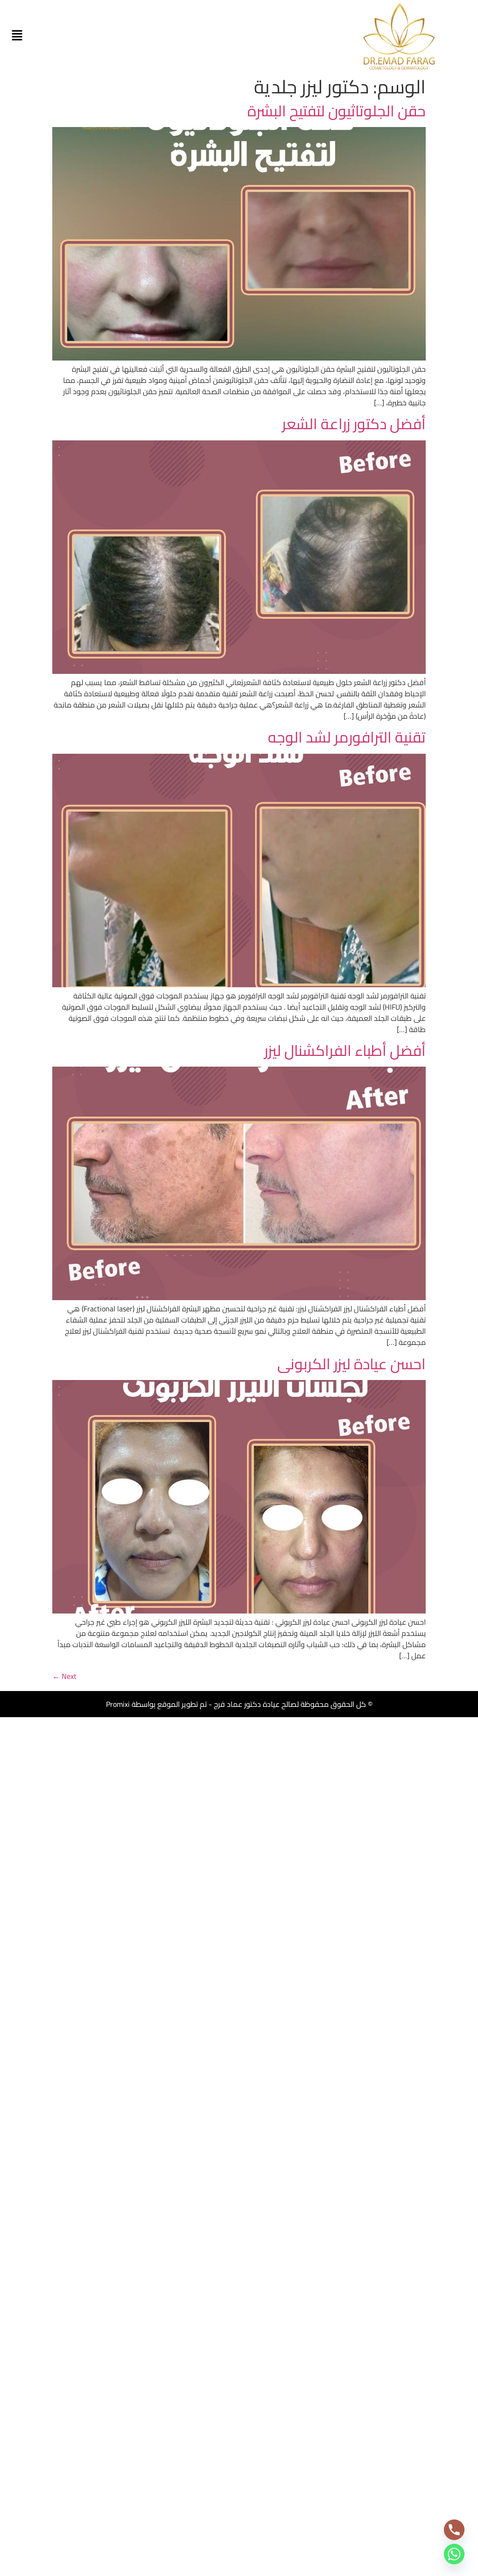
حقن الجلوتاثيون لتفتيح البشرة (337, 111)
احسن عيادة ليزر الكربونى (351, 1364)
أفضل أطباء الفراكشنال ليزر (345, 1050)
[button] (17, 36)
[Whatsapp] (454, 2554)
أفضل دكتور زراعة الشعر (354, 424)
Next (64, 1676)
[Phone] (454, 2530)
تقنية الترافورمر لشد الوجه (347, 737)
